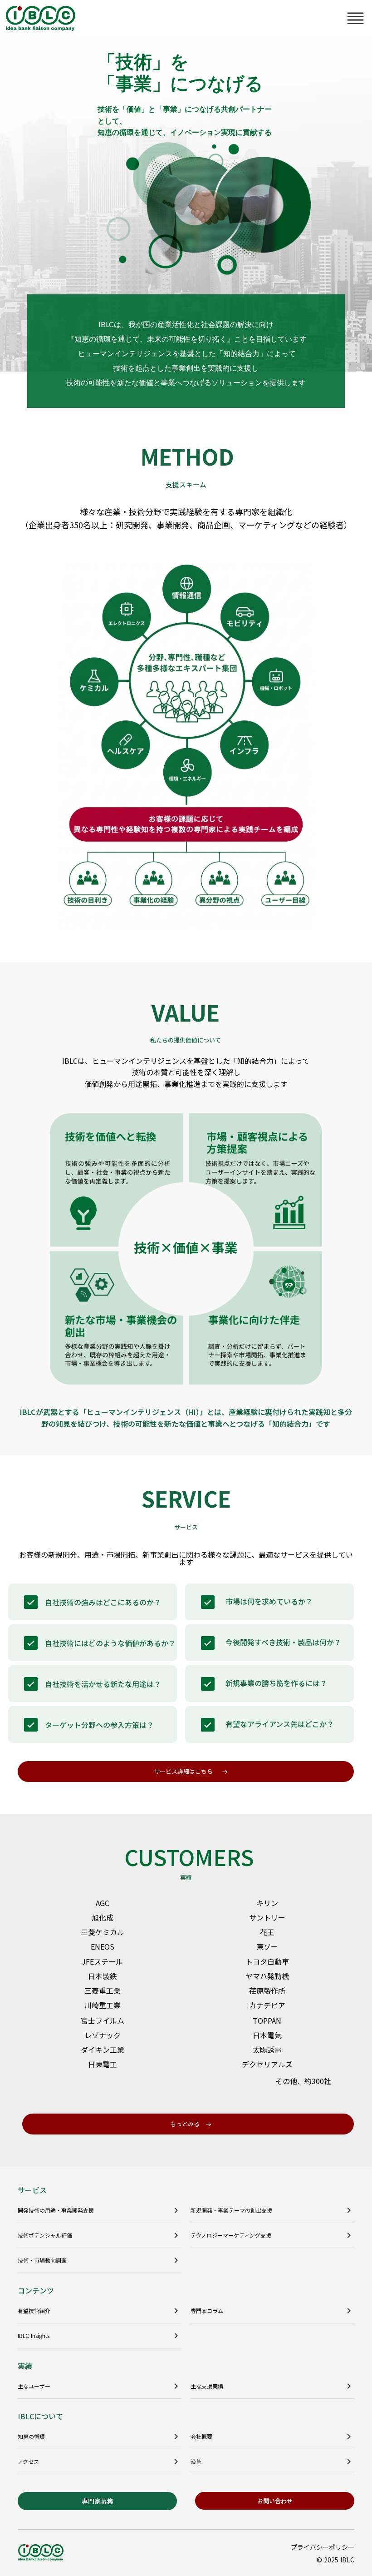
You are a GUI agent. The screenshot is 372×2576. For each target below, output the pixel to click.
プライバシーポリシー (323, 2547)
